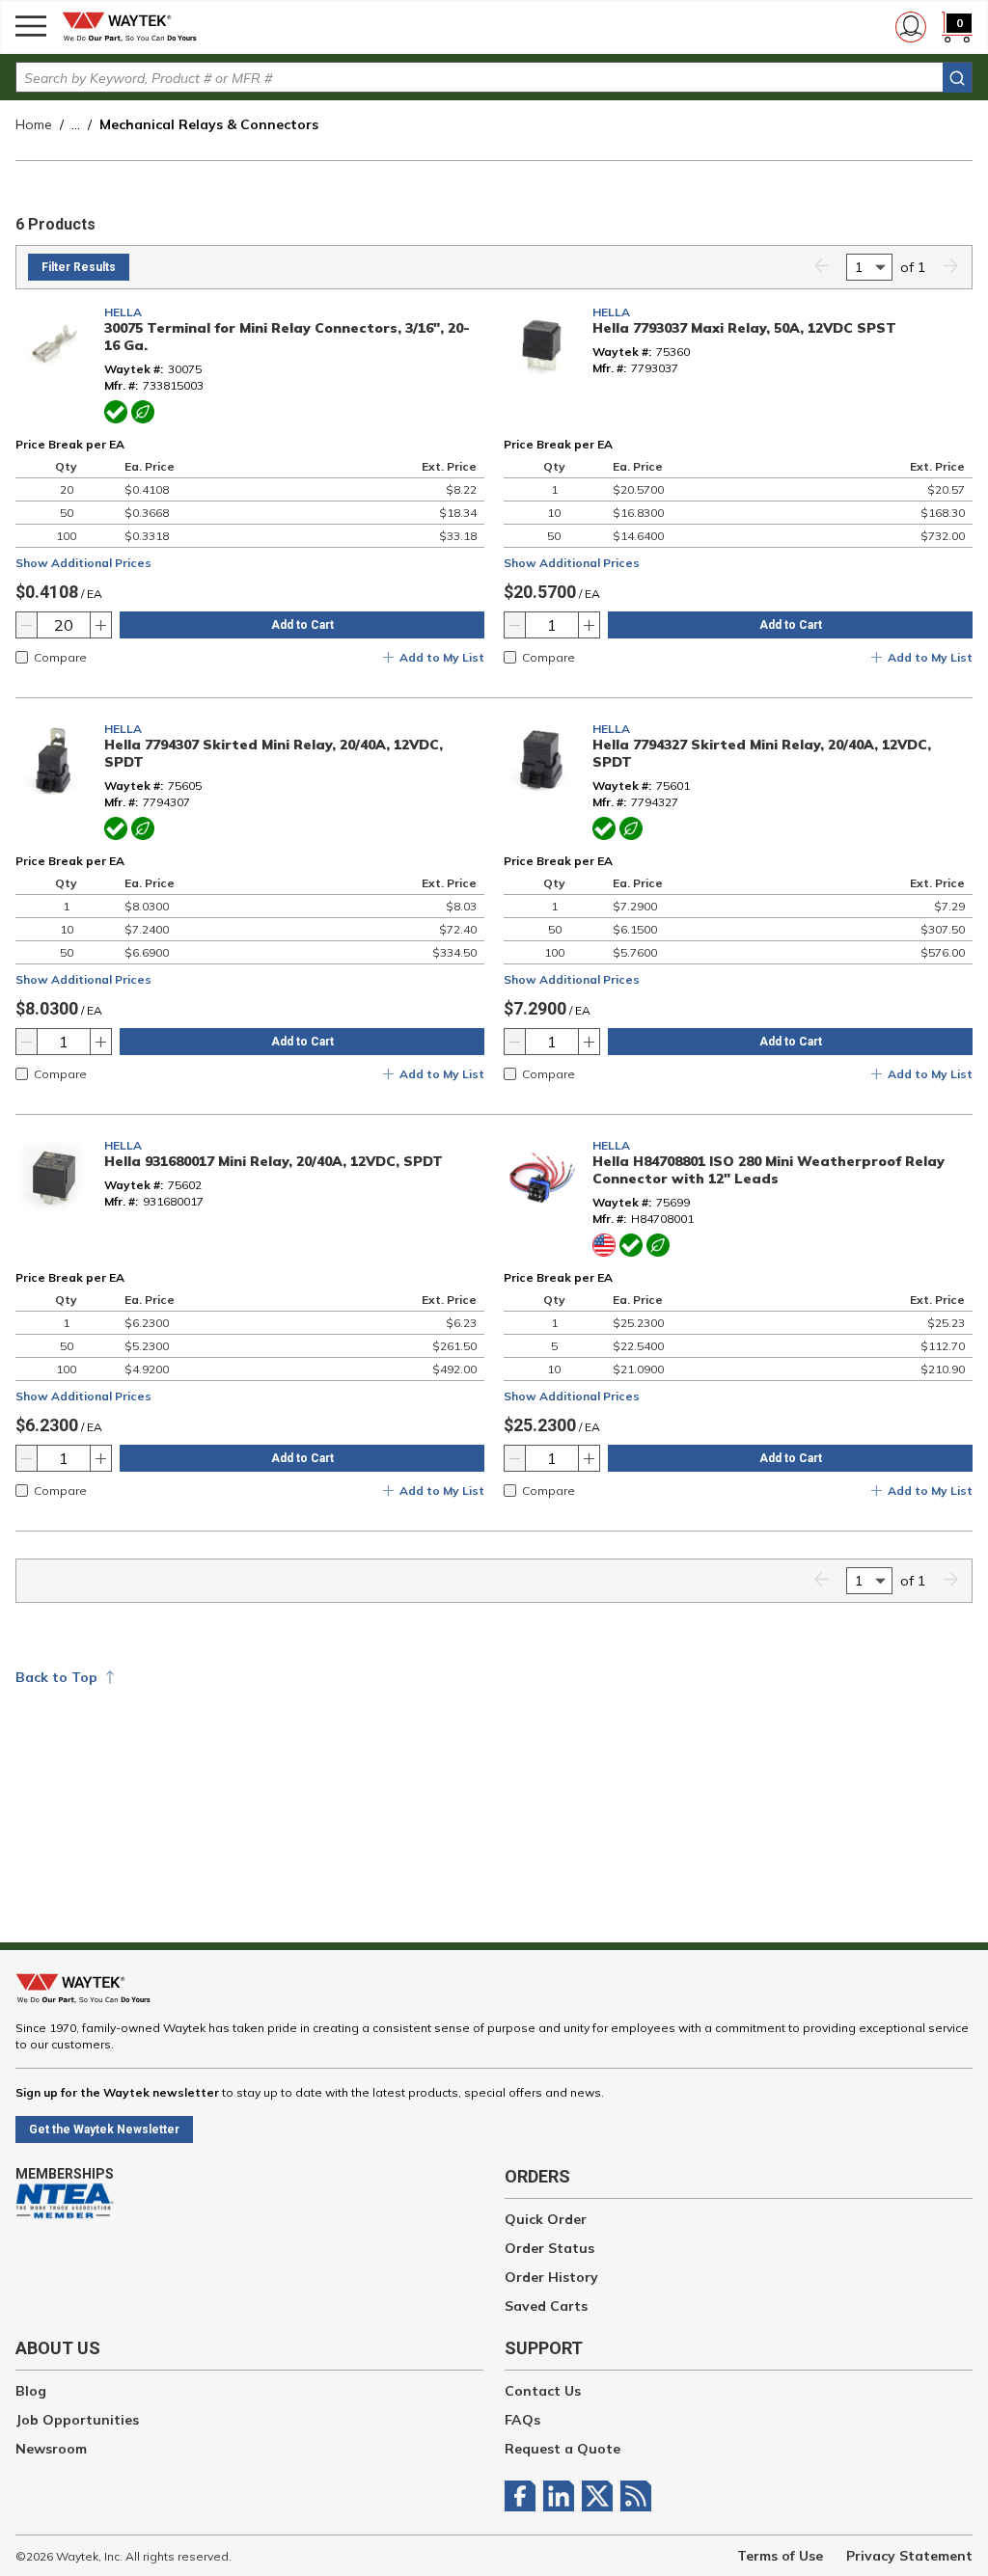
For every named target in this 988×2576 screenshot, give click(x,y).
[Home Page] (135, 27)
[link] (821, 268)
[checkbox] (22, 657)
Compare (60, 657)
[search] (957, 78)
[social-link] (524, 2496)
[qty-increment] (100, 625)
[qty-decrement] (27, 625)
